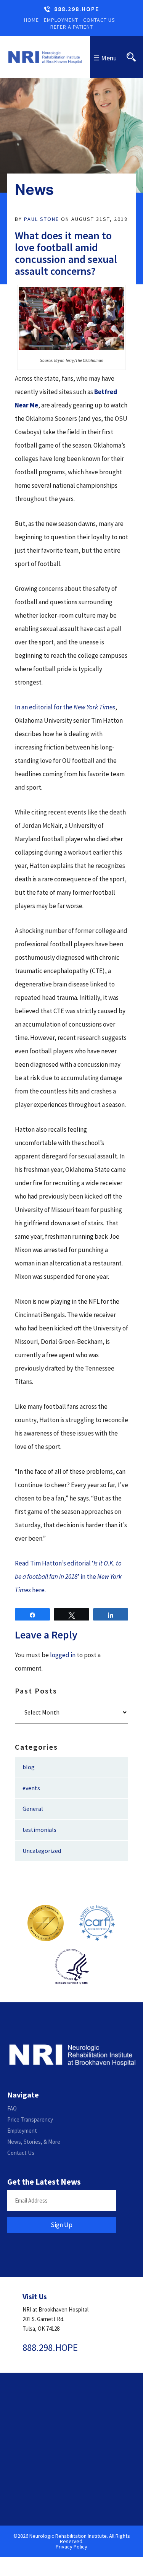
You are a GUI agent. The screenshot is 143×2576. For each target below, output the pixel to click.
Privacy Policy (71, 2547)
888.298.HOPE (77, 9)
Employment (61, 20)
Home (31, 20)
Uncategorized (42, 1851)
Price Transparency (30, 2119)
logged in (63, 1655)
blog (29, 1767)
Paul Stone (42, 219)
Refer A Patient (72, 27)
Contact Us (99, 20)
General (33, 1809)
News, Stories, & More (34, 2142)
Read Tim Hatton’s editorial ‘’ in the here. (68, 1577)
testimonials (39, 1830)
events (31, 1788)
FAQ (12, 2108)
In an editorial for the (65, 707)
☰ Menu (105, 58)
